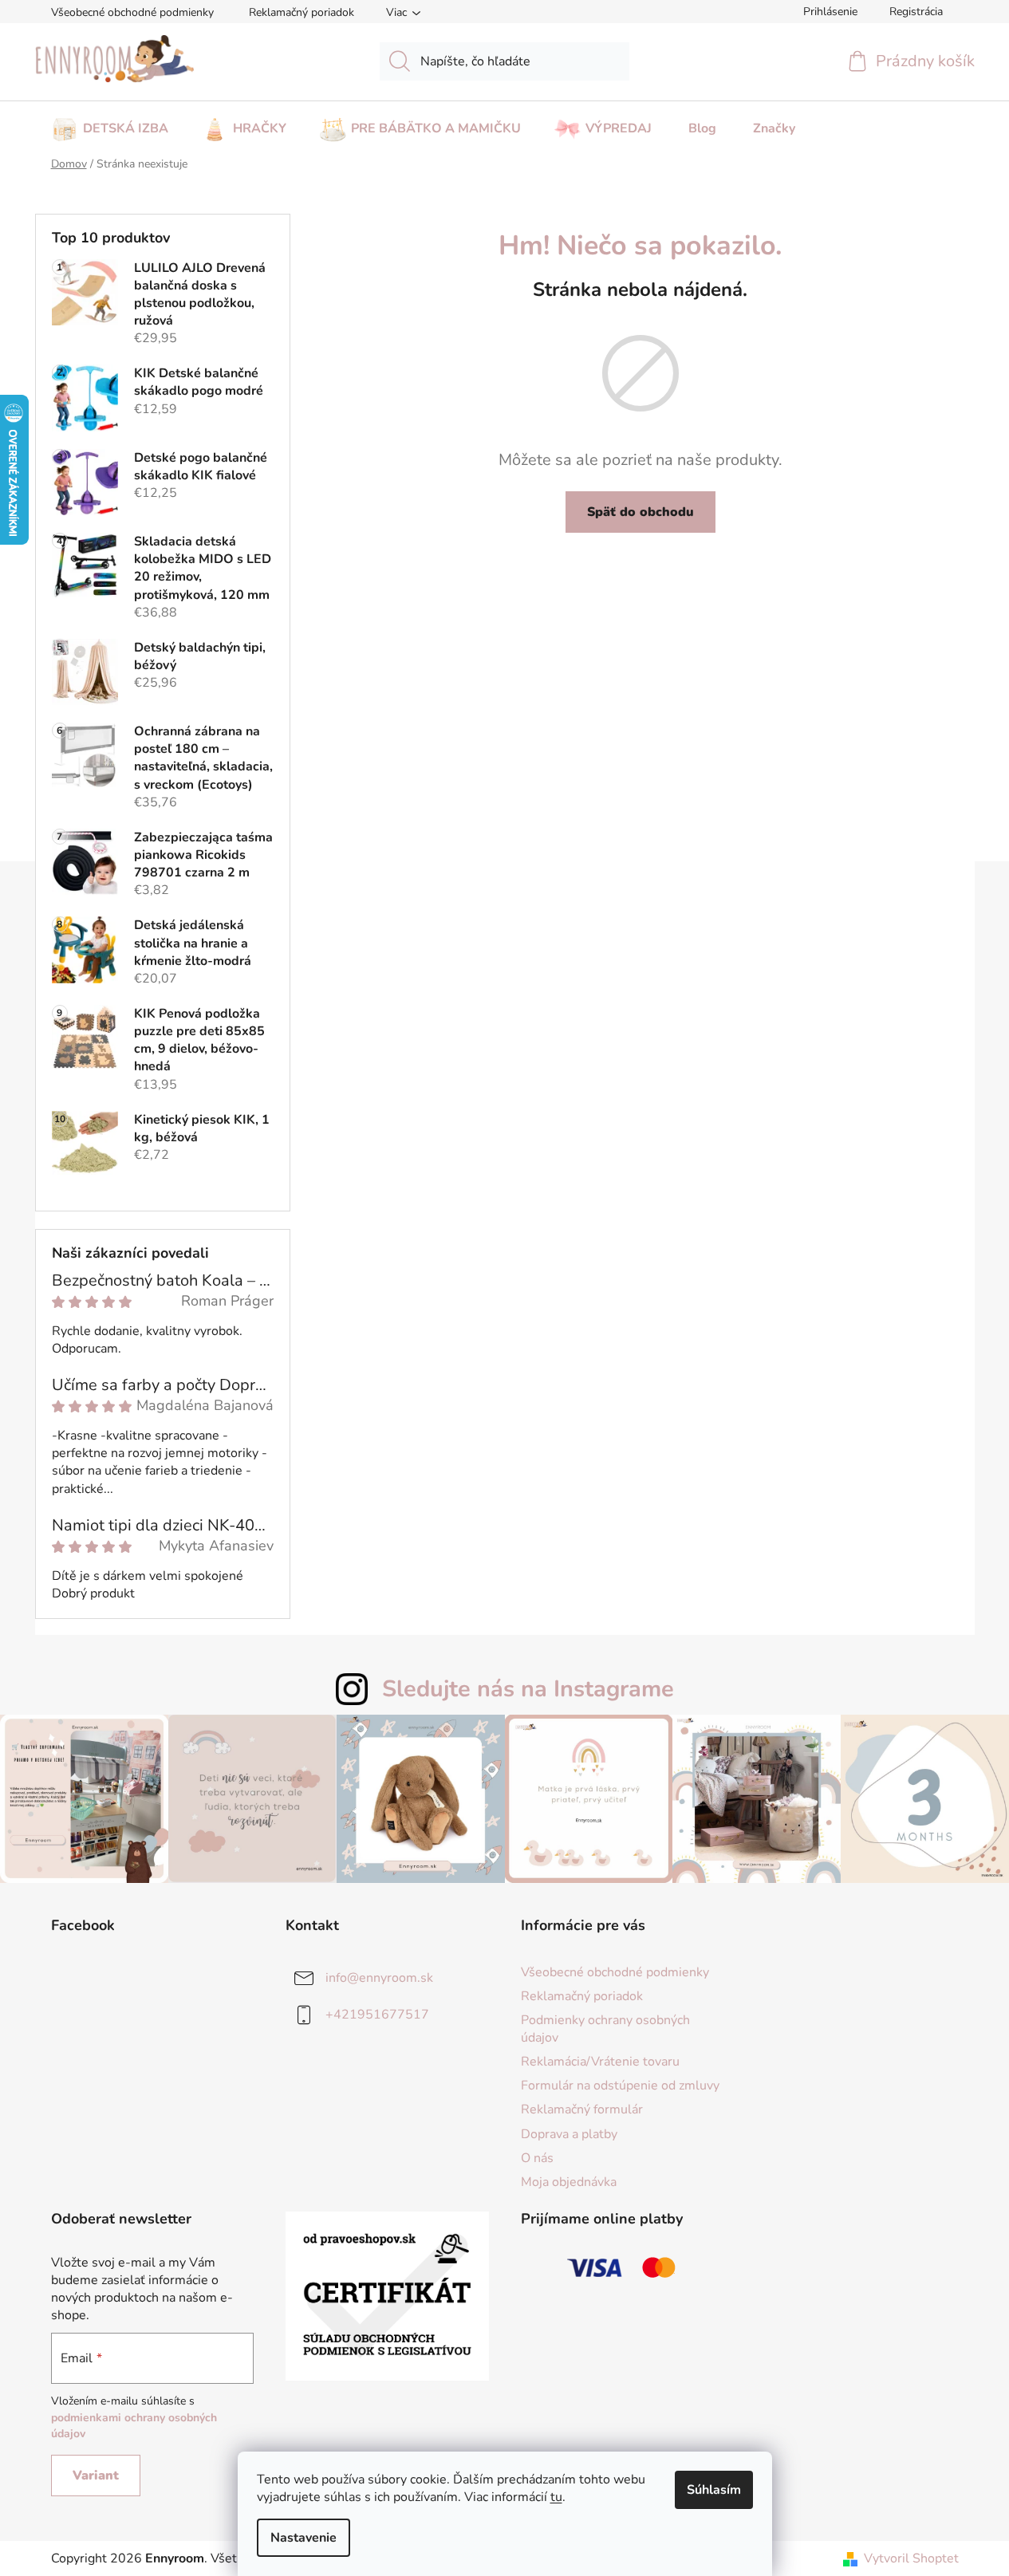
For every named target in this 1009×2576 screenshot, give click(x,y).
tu (556, 2497)
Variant (96, 2476)
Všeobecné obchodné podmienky (132, 12)
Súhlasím (714, 2490)
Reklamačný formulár (582, 2109)
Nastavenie (303, 2538)
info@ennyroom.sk (379, 1977)
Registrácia (916, 12)
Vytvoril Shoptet (911, 2558)
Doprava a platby (569, 2134)
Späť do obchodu (640, 512)
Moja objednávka (569, 2182)
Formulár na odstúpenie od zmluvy (620, 2086)
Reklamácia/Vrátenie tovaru (600, 2062)
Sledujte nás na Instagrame (528, 1689)
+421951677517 (377, 2014)
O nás (537, 2158)
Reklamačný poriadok (302, 12)
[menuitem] (110, 124)
